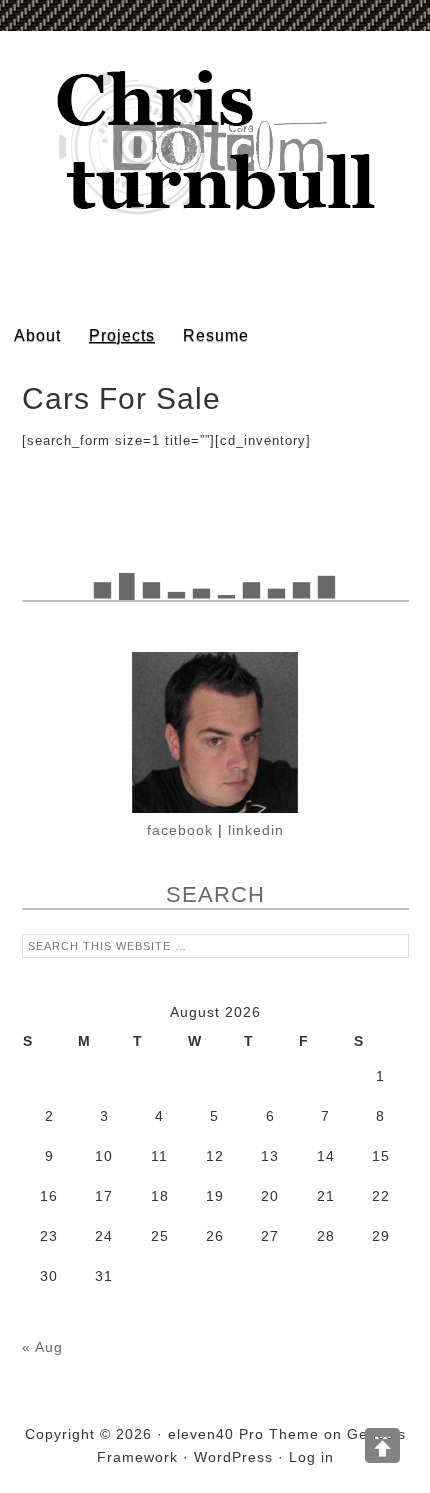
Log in (311, 1457)
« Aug (42, 1347)
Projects (122, 335)
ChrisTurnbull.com (215, 170)
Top (382, 1445)
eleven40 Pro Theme (243, 1434)
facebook (180, 830)
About (37, 335)
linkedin (256, 830)
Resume (216, 335)
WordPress (233, 1457)
